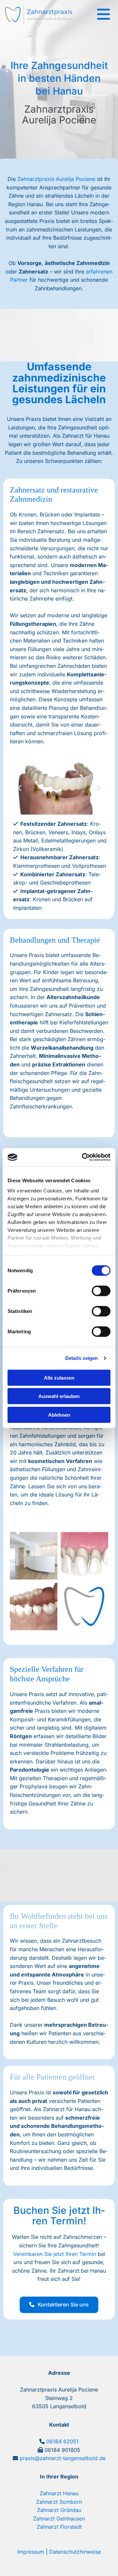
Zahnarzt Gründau (59, 2510)
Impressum (31, 2552)
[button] (59, 2305)
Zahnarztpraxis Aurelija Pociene (56, 179)
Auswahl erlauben (59, 1396)
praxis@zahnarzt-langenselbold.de (63, 2458)
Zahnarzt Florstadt (59, 2527)
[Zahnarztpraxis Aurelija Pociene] (39, 14)
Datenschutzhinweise (75, 2552)
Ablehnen (59, 1415)
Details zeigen (81, 1358)
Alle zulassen (59, 1377)
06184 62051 (62, 2441)
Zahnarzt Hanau (59, 2493)
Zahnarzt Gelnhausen (59, 2519)
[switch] (101, 1291)
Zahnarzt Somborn (59, 2502)
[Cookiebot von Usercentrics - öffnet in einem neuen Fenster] (83, 1157)
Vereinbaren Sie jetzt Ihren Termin (55, 2254)
